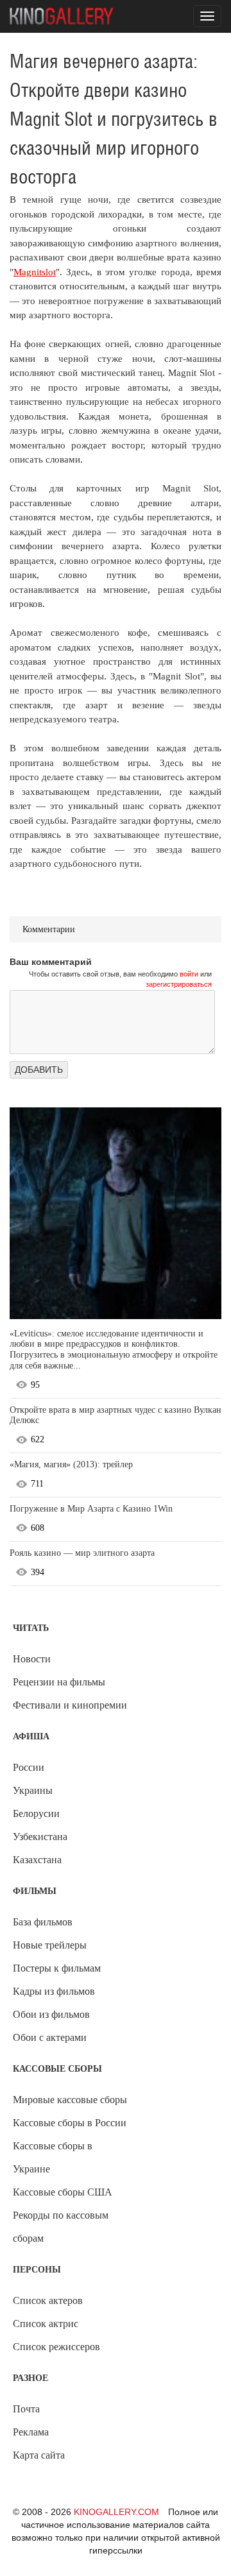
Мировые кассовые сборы (70, 2100)
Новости (32, 1659)
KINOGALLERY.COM (116, 2512)
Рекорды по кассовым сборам (61, 2227)
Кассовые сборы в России (70, 2123)
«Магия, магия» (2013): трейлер (71, 1464)
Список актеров (48, 2300)
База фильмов (43, 1922)
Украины (33, 1790)
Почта (26, 2409)
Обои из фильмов (51, 2014)
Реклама (31, 2432)
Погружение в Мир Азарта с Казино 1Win (91, 1509)
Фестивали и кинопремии (70, 1705)
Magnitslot (35, 272)
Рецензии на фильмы (59, 1682)
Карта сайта (39, 2455)
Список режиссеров (56, 2347)
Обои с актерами (50, 2037)
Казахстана (37, 1860)
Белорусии (36, 1813)
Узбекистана (40, 1837)
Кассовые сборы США (63, 2192)
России (29, 1767)
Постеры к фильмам (57, 1968)
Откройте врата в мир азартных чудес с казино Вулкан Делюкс (116, 1415)
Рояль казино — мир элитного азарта (82, 1553)
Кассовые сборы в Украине (53, 2157)
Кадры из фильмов (54, 1991)
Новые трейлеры (50, 1945)
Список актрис (46, 2324)
